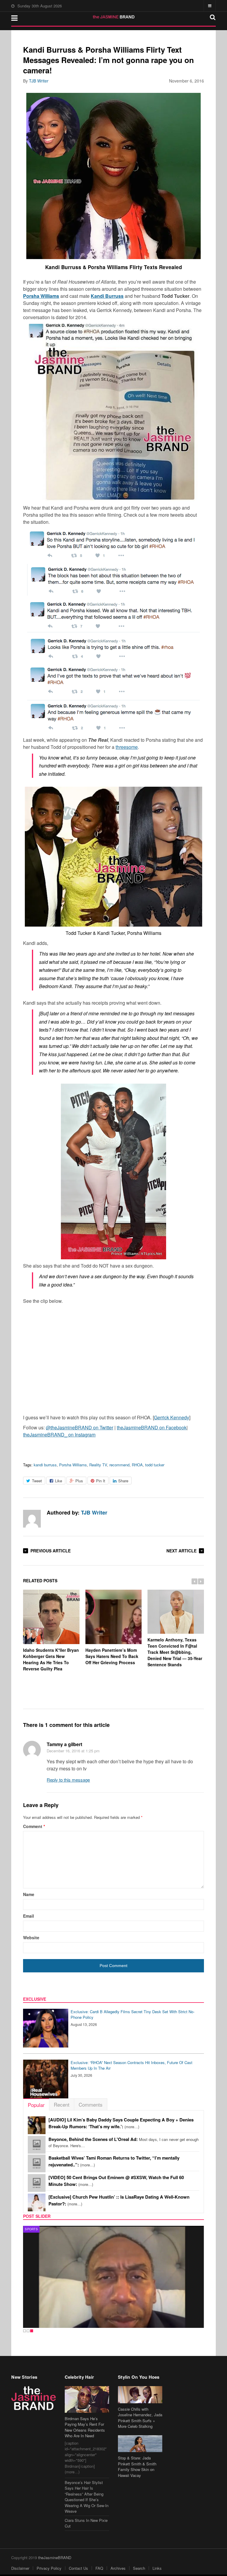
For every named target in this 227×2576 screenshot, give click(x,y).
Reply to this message (68, 1780)
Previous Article (51, 1551)
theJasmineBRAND (55, 2558)
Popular (36, 2105)
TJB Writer (39, 81)
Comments (91, 2104)
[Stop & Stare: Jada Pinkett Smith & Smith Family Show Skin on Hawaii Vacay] (140, 2444)
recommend (119, 1465)
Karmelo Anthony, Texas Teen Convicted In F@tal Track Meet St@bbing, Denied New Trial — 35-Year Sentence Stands (175, 1652)
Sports (31, 2229)
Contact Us (78, 2568)
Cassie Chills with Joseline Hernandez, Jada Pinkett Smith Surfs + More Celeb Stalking (140, 2418)
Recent (62, 2104)
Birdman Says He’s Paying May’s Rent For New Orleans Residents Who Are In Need (85, 2427)
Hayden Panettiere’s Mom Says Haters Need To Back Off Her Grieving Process (112, 1656)
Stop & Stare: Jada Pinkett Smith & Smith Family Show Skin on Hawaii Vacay (137, 2467)
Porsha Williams (73, 1465)
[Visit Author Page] (32, 1519)
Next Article (181, 1551)
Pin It (101, 1481)
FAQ (99, 2568)
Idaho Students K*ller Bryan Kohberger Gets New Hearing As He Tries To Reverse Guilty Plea (51, 1659)
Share (123, 1481)
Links (157, 2568)
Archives (118, 2568)
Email (29, 1916)
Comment (34, 1826)
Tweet (37, 1481)
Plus (79, 1481)
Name (29, 1894)
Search (139, 2568)
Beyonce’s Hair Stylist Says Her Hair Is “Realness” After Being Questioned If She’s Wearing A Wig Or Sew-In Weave (87, 2497)
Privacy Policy (49, 2568)
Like (59, 1481)
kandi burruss (45, 1465)
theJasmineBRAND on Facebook (152, 1427)
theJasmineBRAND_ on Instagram (59, 1435)
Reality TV (98, 1465)
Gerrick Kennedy (172, 1417)
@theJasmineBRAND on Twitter (80, 1427)
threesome (127, 747)
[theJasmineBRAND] (114, 17)
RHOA (137, 1465)
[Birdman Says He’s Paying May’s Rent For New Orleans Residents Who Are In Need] (87, 2399)
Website (31, 1937)
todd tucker (155, 1465)
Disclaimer (20, 2568)
